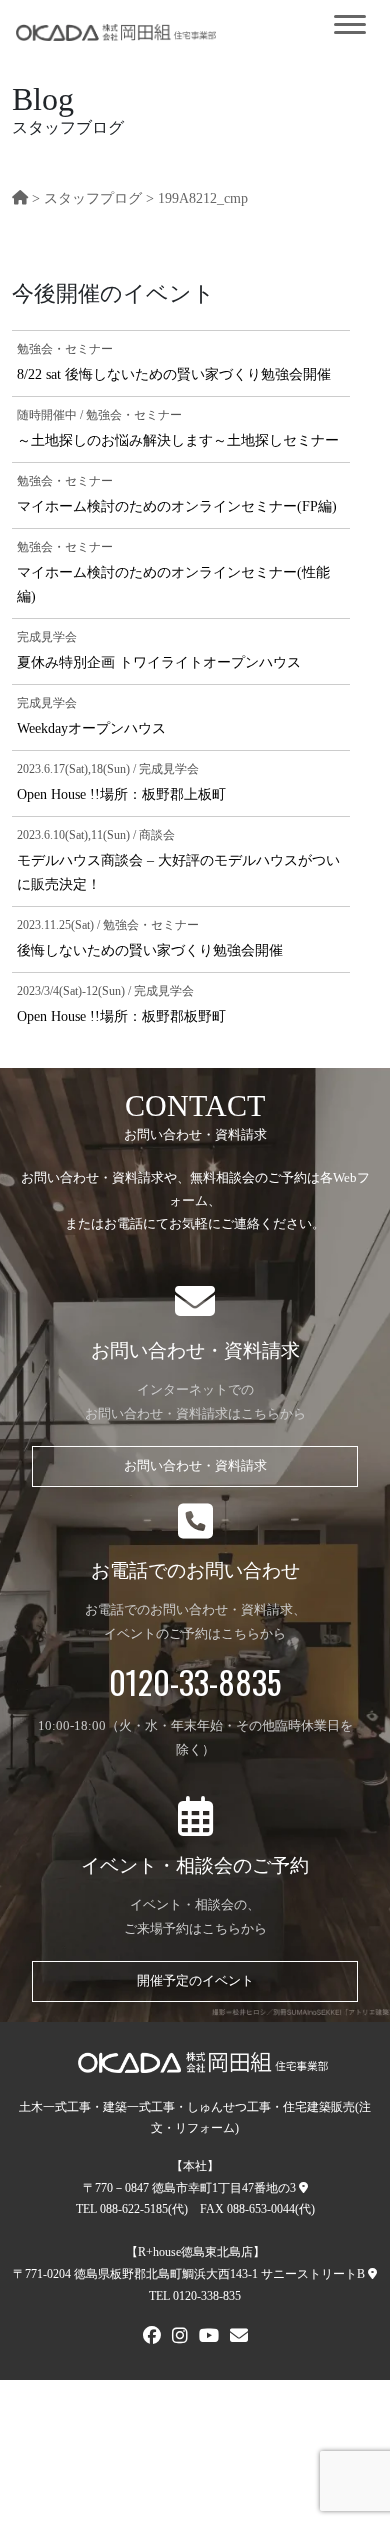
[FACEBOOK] (152, 2338)
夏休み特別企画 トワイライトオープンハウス (159, 662)
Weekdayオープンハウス (91, 728)
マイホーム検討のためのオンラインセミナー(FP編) (177, 506)
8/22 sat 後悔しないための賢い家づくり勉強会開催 (174, 374)
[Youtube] (209, 2338)
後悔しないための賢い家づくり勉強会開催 (150, 950)
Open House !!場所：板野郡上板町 (121, 794)
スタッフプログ (93, 198)
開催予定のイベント (195, 1981)
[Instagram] (180, 2338)
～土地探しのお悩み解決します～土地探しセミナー (178, 440)
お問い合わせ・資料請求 (195, 1466)
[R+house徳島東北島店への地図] (372, 2274)
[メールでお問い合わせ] (239, 2338)
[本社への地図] (303, 2188)
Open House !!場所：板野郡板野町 (121, 1016)
